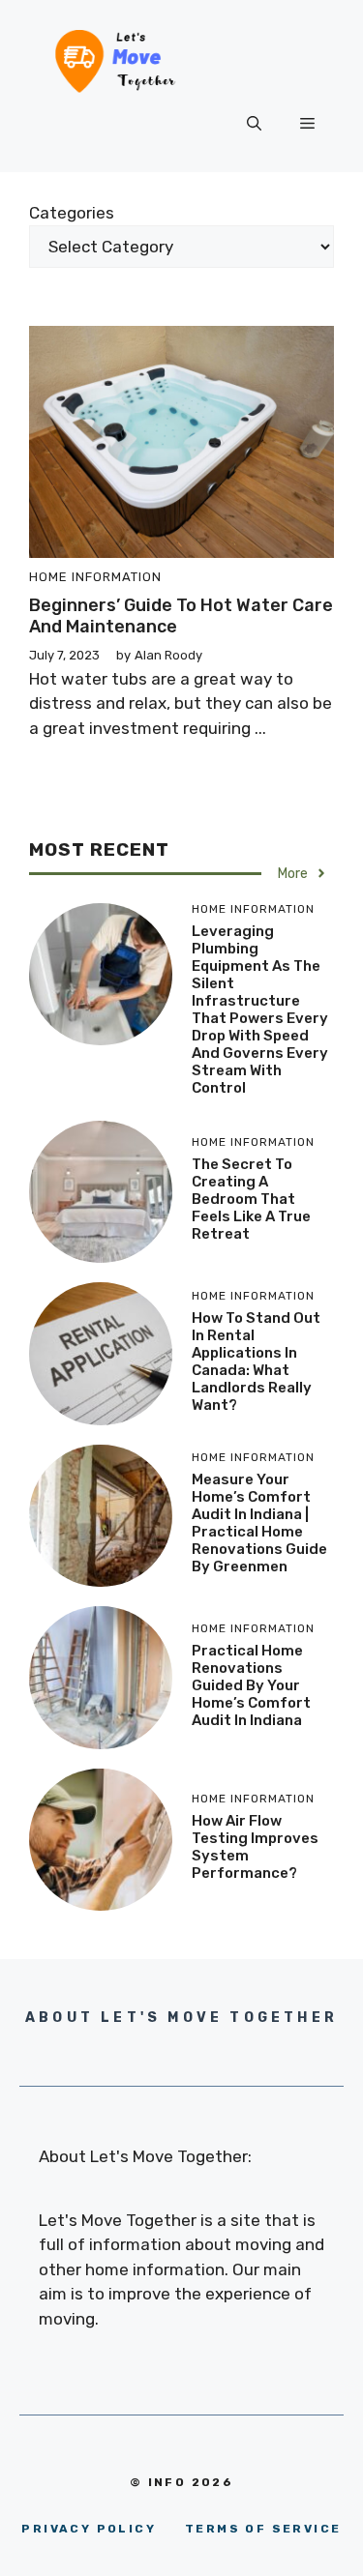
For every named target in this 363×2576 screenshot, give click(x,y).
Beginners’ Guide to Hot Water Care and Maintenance (181, 616)
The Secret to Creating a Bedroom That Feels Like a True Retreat (251, 1199)
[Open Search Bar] (254, 124)
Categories (72, 213)
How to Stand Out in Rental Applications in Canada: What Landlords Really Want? (256, 1361)
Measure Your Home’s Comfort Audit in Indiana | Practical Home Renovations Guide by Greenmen (259, 1523)
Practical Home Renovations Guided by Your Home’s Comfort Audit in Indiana (251, 1685)
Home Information (95, 577)
